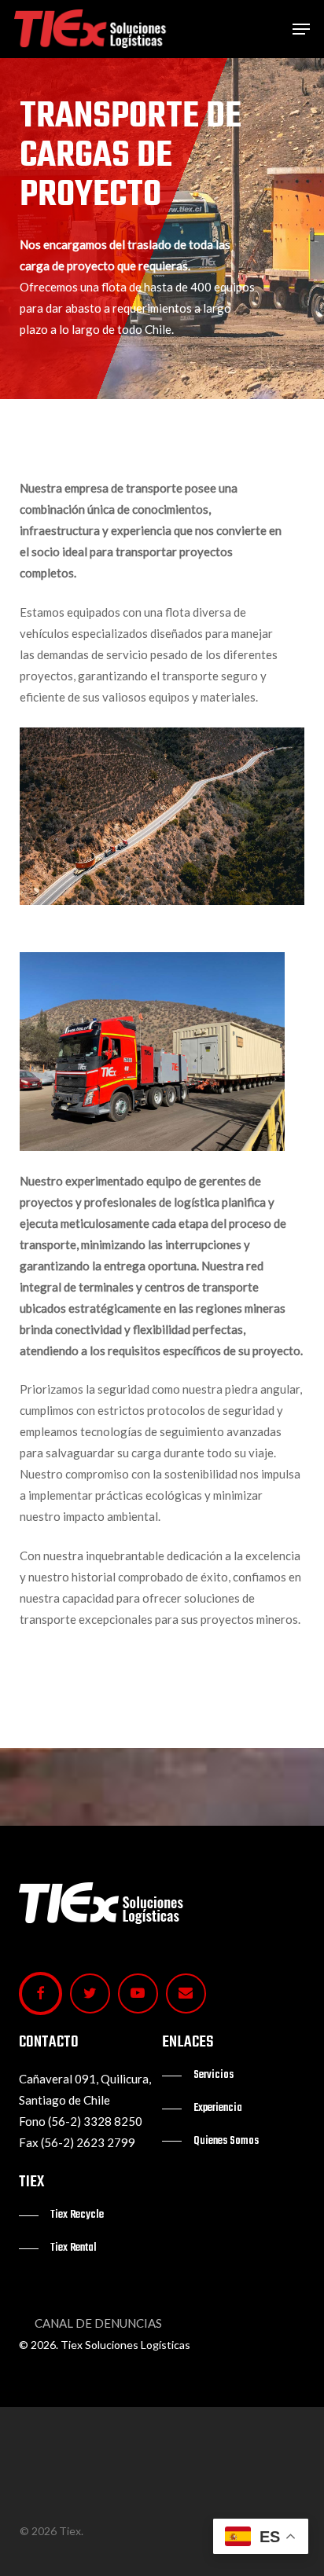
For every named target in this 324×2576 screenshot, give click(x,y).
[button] (301, 29)
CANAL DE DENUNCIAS (98, 2323)
